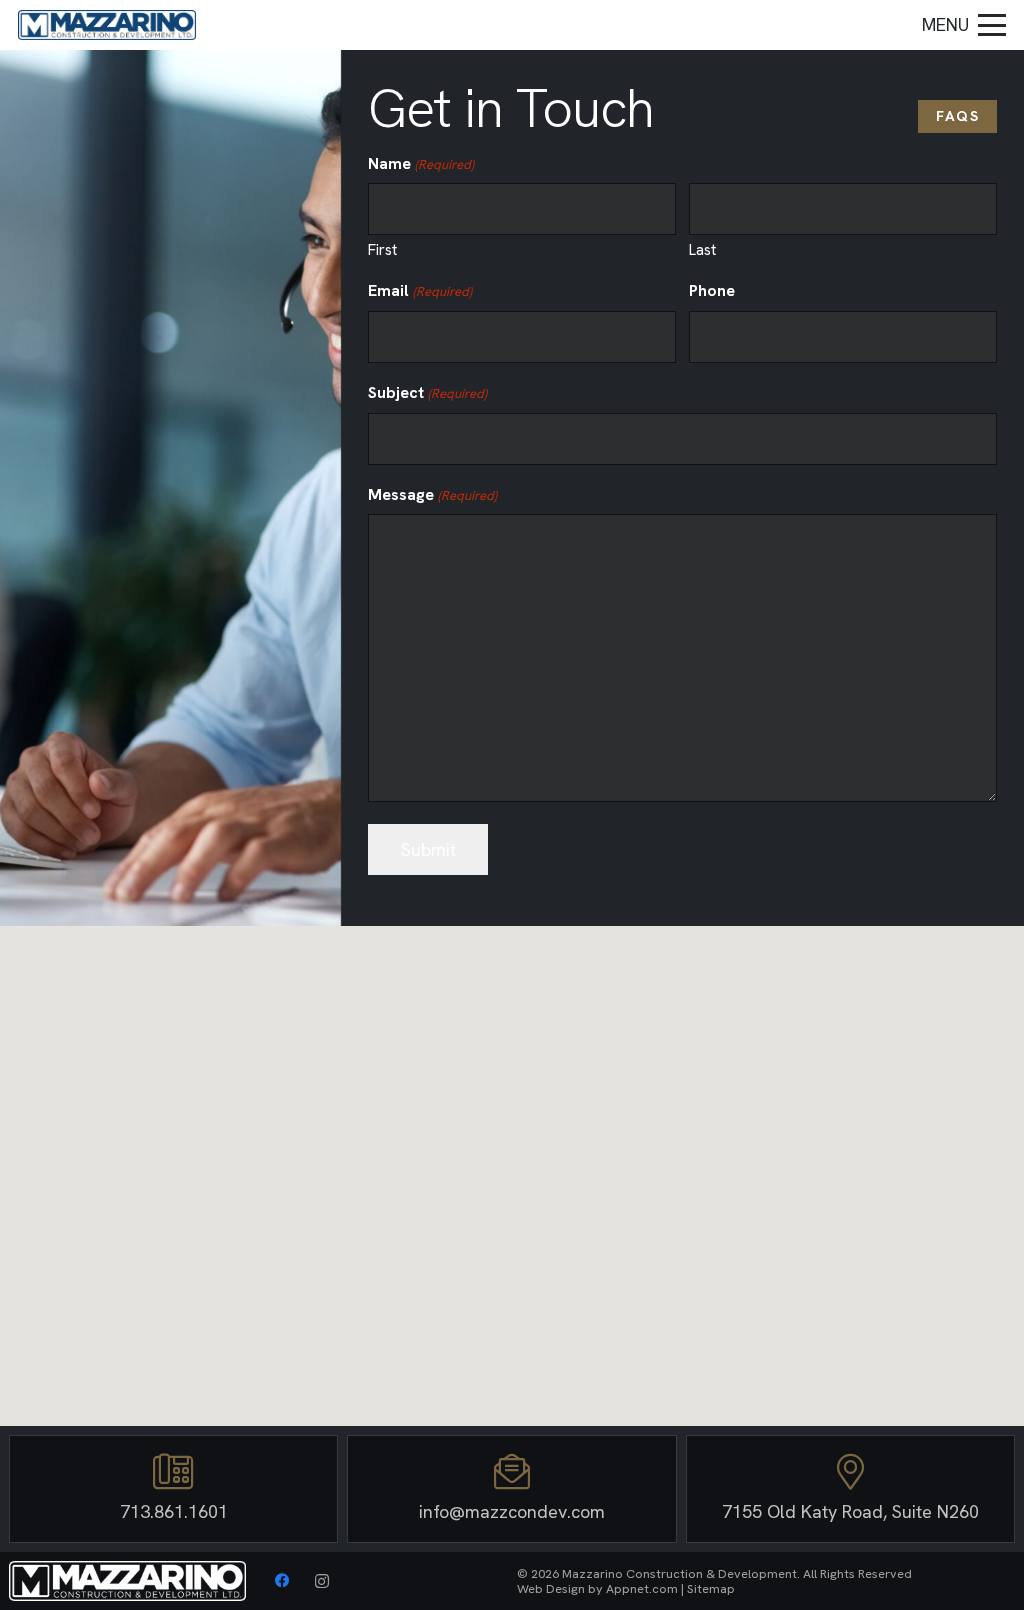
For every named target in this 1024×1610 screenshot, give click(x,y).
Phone (712, 290)
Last (702, 250)
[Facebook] (282, 1581)
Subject (427, 392)
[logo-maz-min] (107, 25)
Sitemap (711, 1588)
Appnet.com (642, 1588)
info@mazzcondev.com (512, 1511)
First (382, 250)
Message (432, 494)
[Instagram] (322, 1581)
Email (419, 290)
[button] (964, 25)
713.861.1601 (174, 1511)
